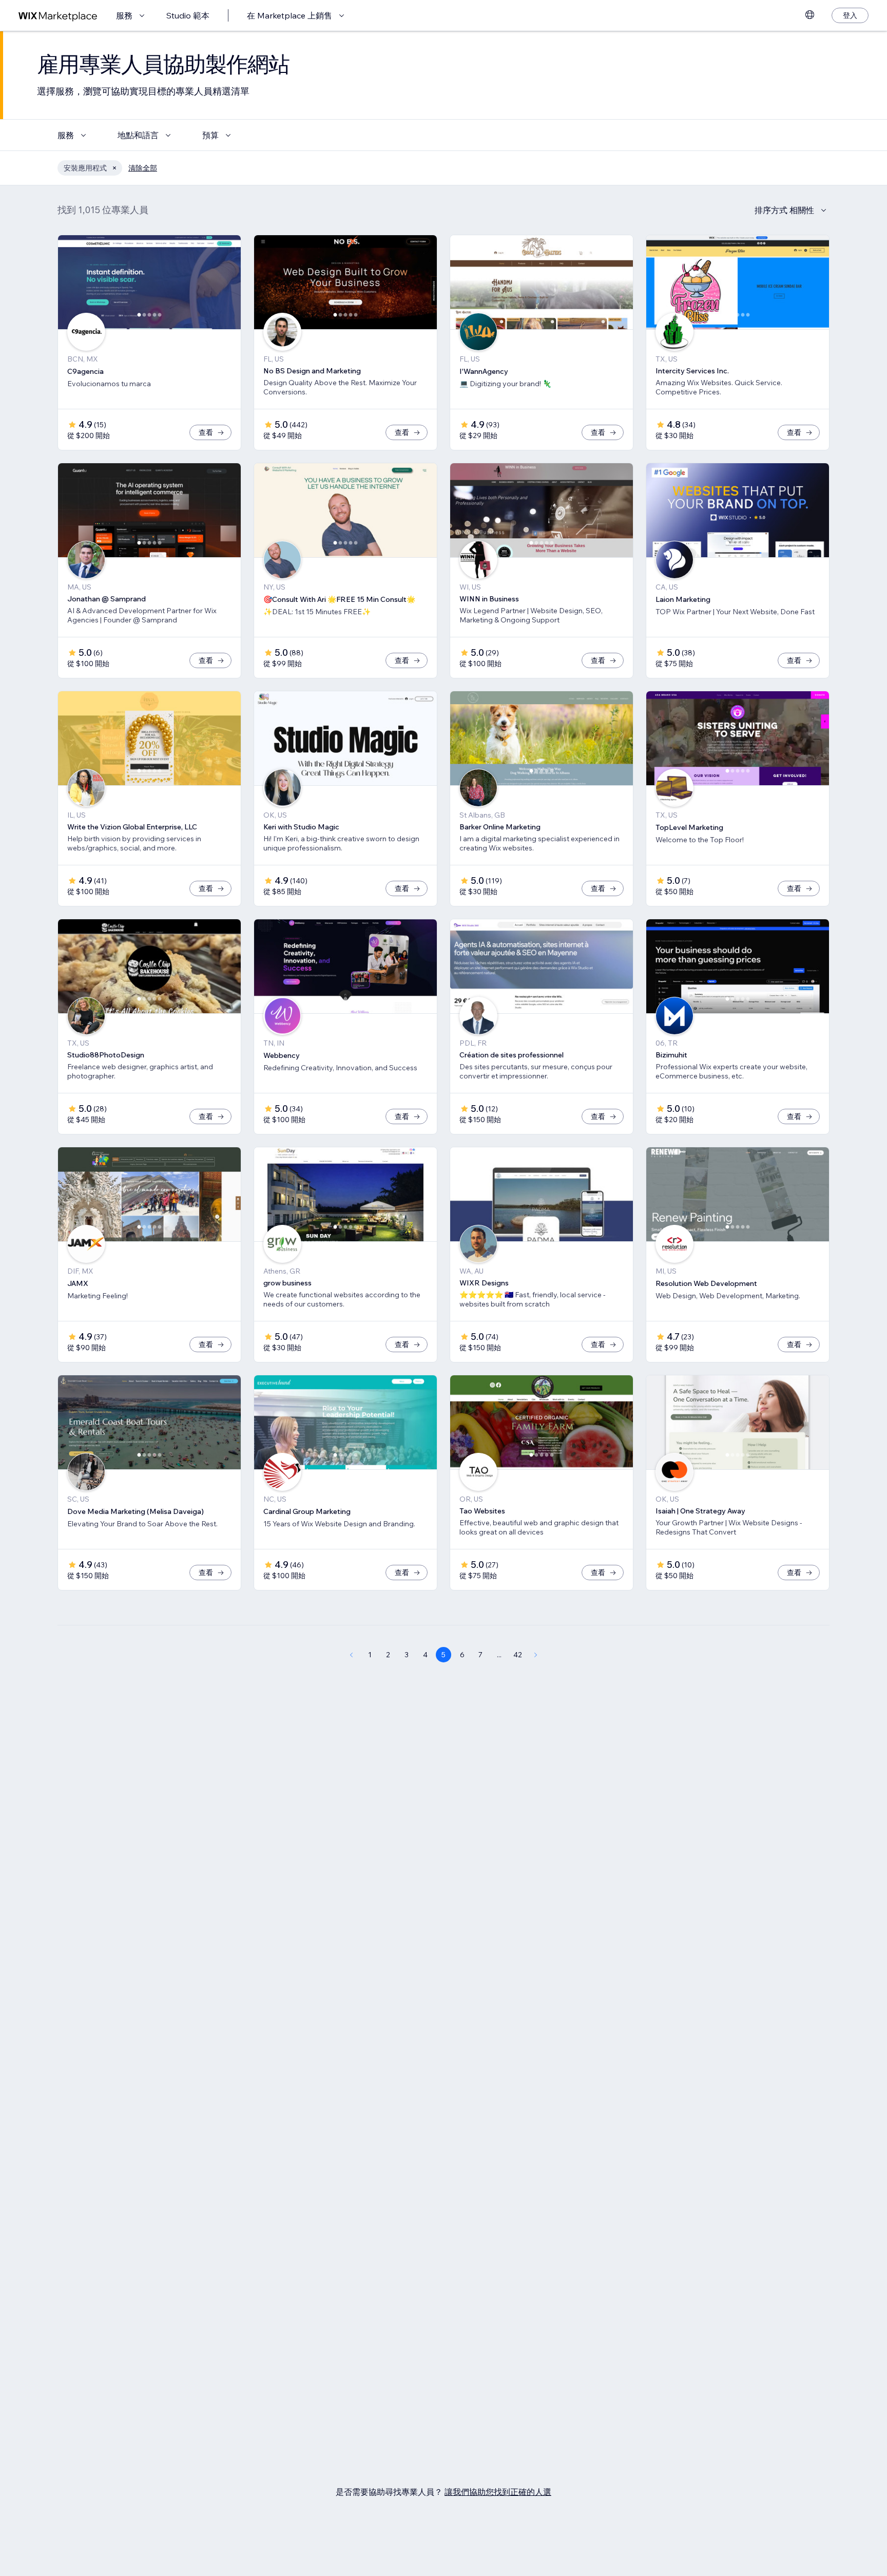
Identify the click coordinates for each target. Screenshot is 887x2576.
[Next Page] (536, 1655)
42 (518, 1655)
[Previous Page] (351, 1655)
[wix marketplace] (58, 16)
